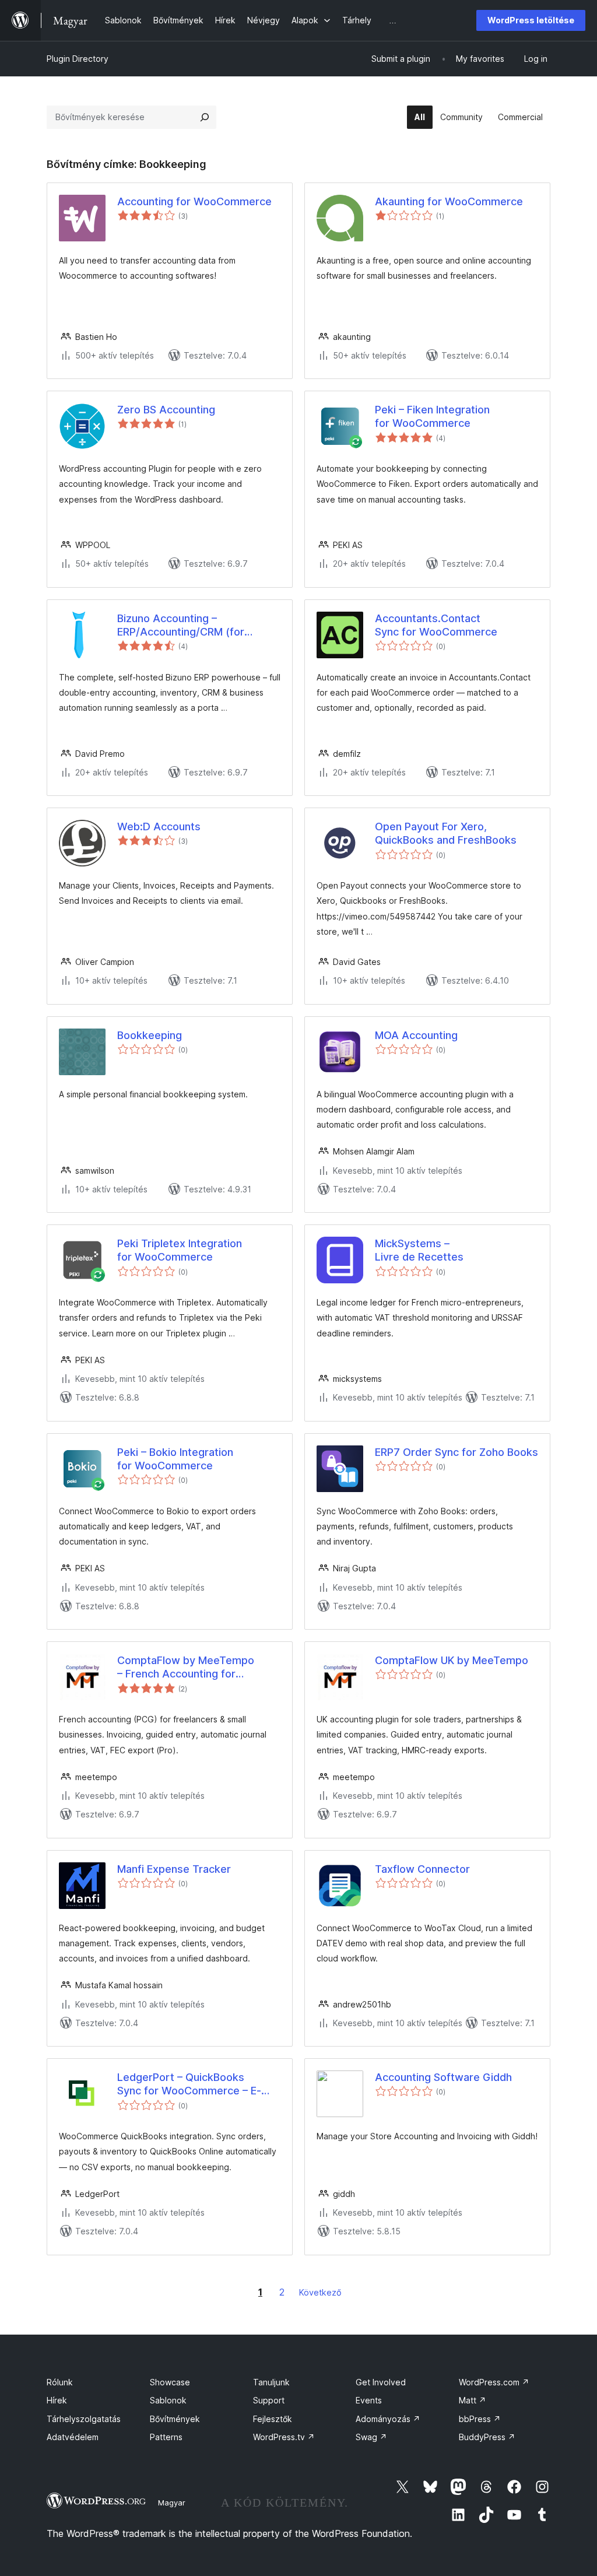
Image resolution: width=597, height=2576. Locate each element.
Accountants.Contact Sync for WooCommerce (436, 625)
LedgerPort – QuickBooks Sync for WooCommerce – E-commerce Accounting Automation (189, 2084)
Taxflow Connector (422, 1869)
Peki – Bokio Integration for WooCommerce (175, 1459)
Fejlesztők (273, 2419)
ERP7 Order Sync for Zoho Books (456, 1452)
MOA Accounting (416, 1035)
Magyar (172, 2503)
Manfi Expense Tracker (174, 1869)
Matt (473, 2400)
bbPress (480, 2419)
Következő (320, 2292)
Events (369, 2400)
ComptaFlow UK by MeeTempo (452, 1660)
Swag (371, 2437)
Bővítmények (175, 2419)
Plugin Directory (78, 59)
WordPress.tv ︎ (284, 2437)
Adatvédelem (73, 2437)
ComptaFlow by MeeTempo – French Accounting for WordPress (186, 1668)
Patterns (166, 2437)
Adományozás (388, 2419)
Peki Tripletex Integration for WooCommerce (180, 1250)
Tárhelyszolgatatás (84, 2419)
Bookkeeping (150, 1035)
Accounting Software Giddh (443, 2077)
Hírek (57, 2400)
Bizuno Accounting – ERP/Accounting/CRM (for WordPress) (181, 626)
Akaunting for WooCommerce (449, 201)
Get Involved (381, 2382)
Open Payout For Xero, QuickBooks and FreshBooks (446, 833)
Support (269, 2400)
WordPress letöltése (531, 20)
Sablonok (168, 2400)
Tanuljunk (271, 2382)
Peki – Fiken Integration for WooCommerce (432, 416)
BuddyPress (487, 2437)
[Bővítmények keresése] (205, 117)
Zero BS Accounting (166, 410)
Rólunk (60, 2382)
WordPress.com (494, 2382)
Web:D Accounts (159, 827)
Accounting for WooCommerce (194, 201)
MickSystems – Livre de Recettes (419, 1250)
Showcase (170, 2382)
